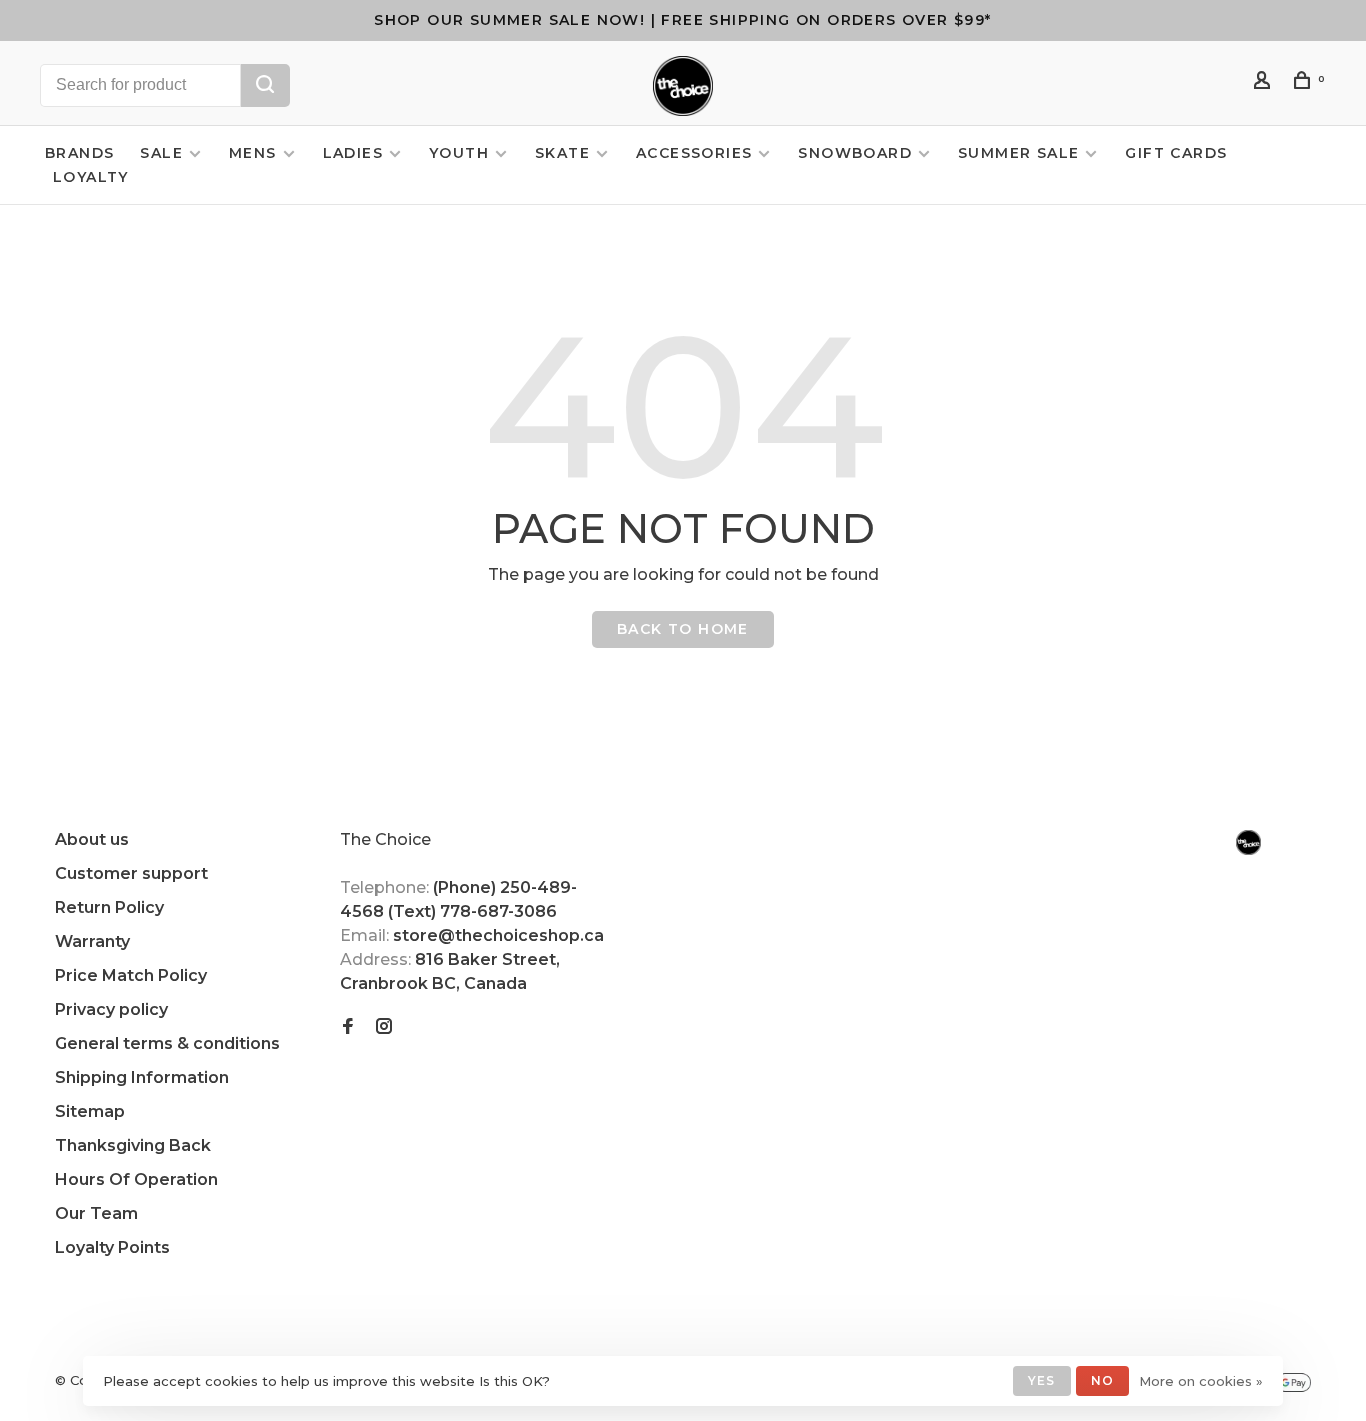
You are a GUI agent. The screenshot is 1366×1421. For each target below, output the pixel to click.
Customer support (131, 873)
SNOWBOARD (855, 153)
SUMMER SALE (1018, 153)
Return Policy (109, 907)
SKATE (562, 153)
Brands (79, 153)
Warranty (92, 941)
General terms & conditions (167, 1043)
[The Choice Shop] (1248, 842)
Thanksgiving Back (133, 1145)
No (1102, 1380)
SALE (161, 153)
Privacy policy (111, 1009)
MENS (253, 153)
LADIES (353, 153)
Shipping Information (142, 1077)
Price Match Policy (131, 975)
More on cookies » (1201, 1381)
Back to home (683, 629)
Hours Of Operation (136, 1179)
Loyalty (91, 177)
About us (92, 839)
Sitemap (90, 1111)
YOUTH (459, 153)
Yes (1042, 1380)
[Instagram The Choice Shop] (384, 1027)
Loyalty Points (112, 1247)
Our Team (96, 1213)
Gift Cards (1176, 153)
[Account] (1265, 83)
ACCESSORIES (694, 153)
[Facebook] (348, 1027)
